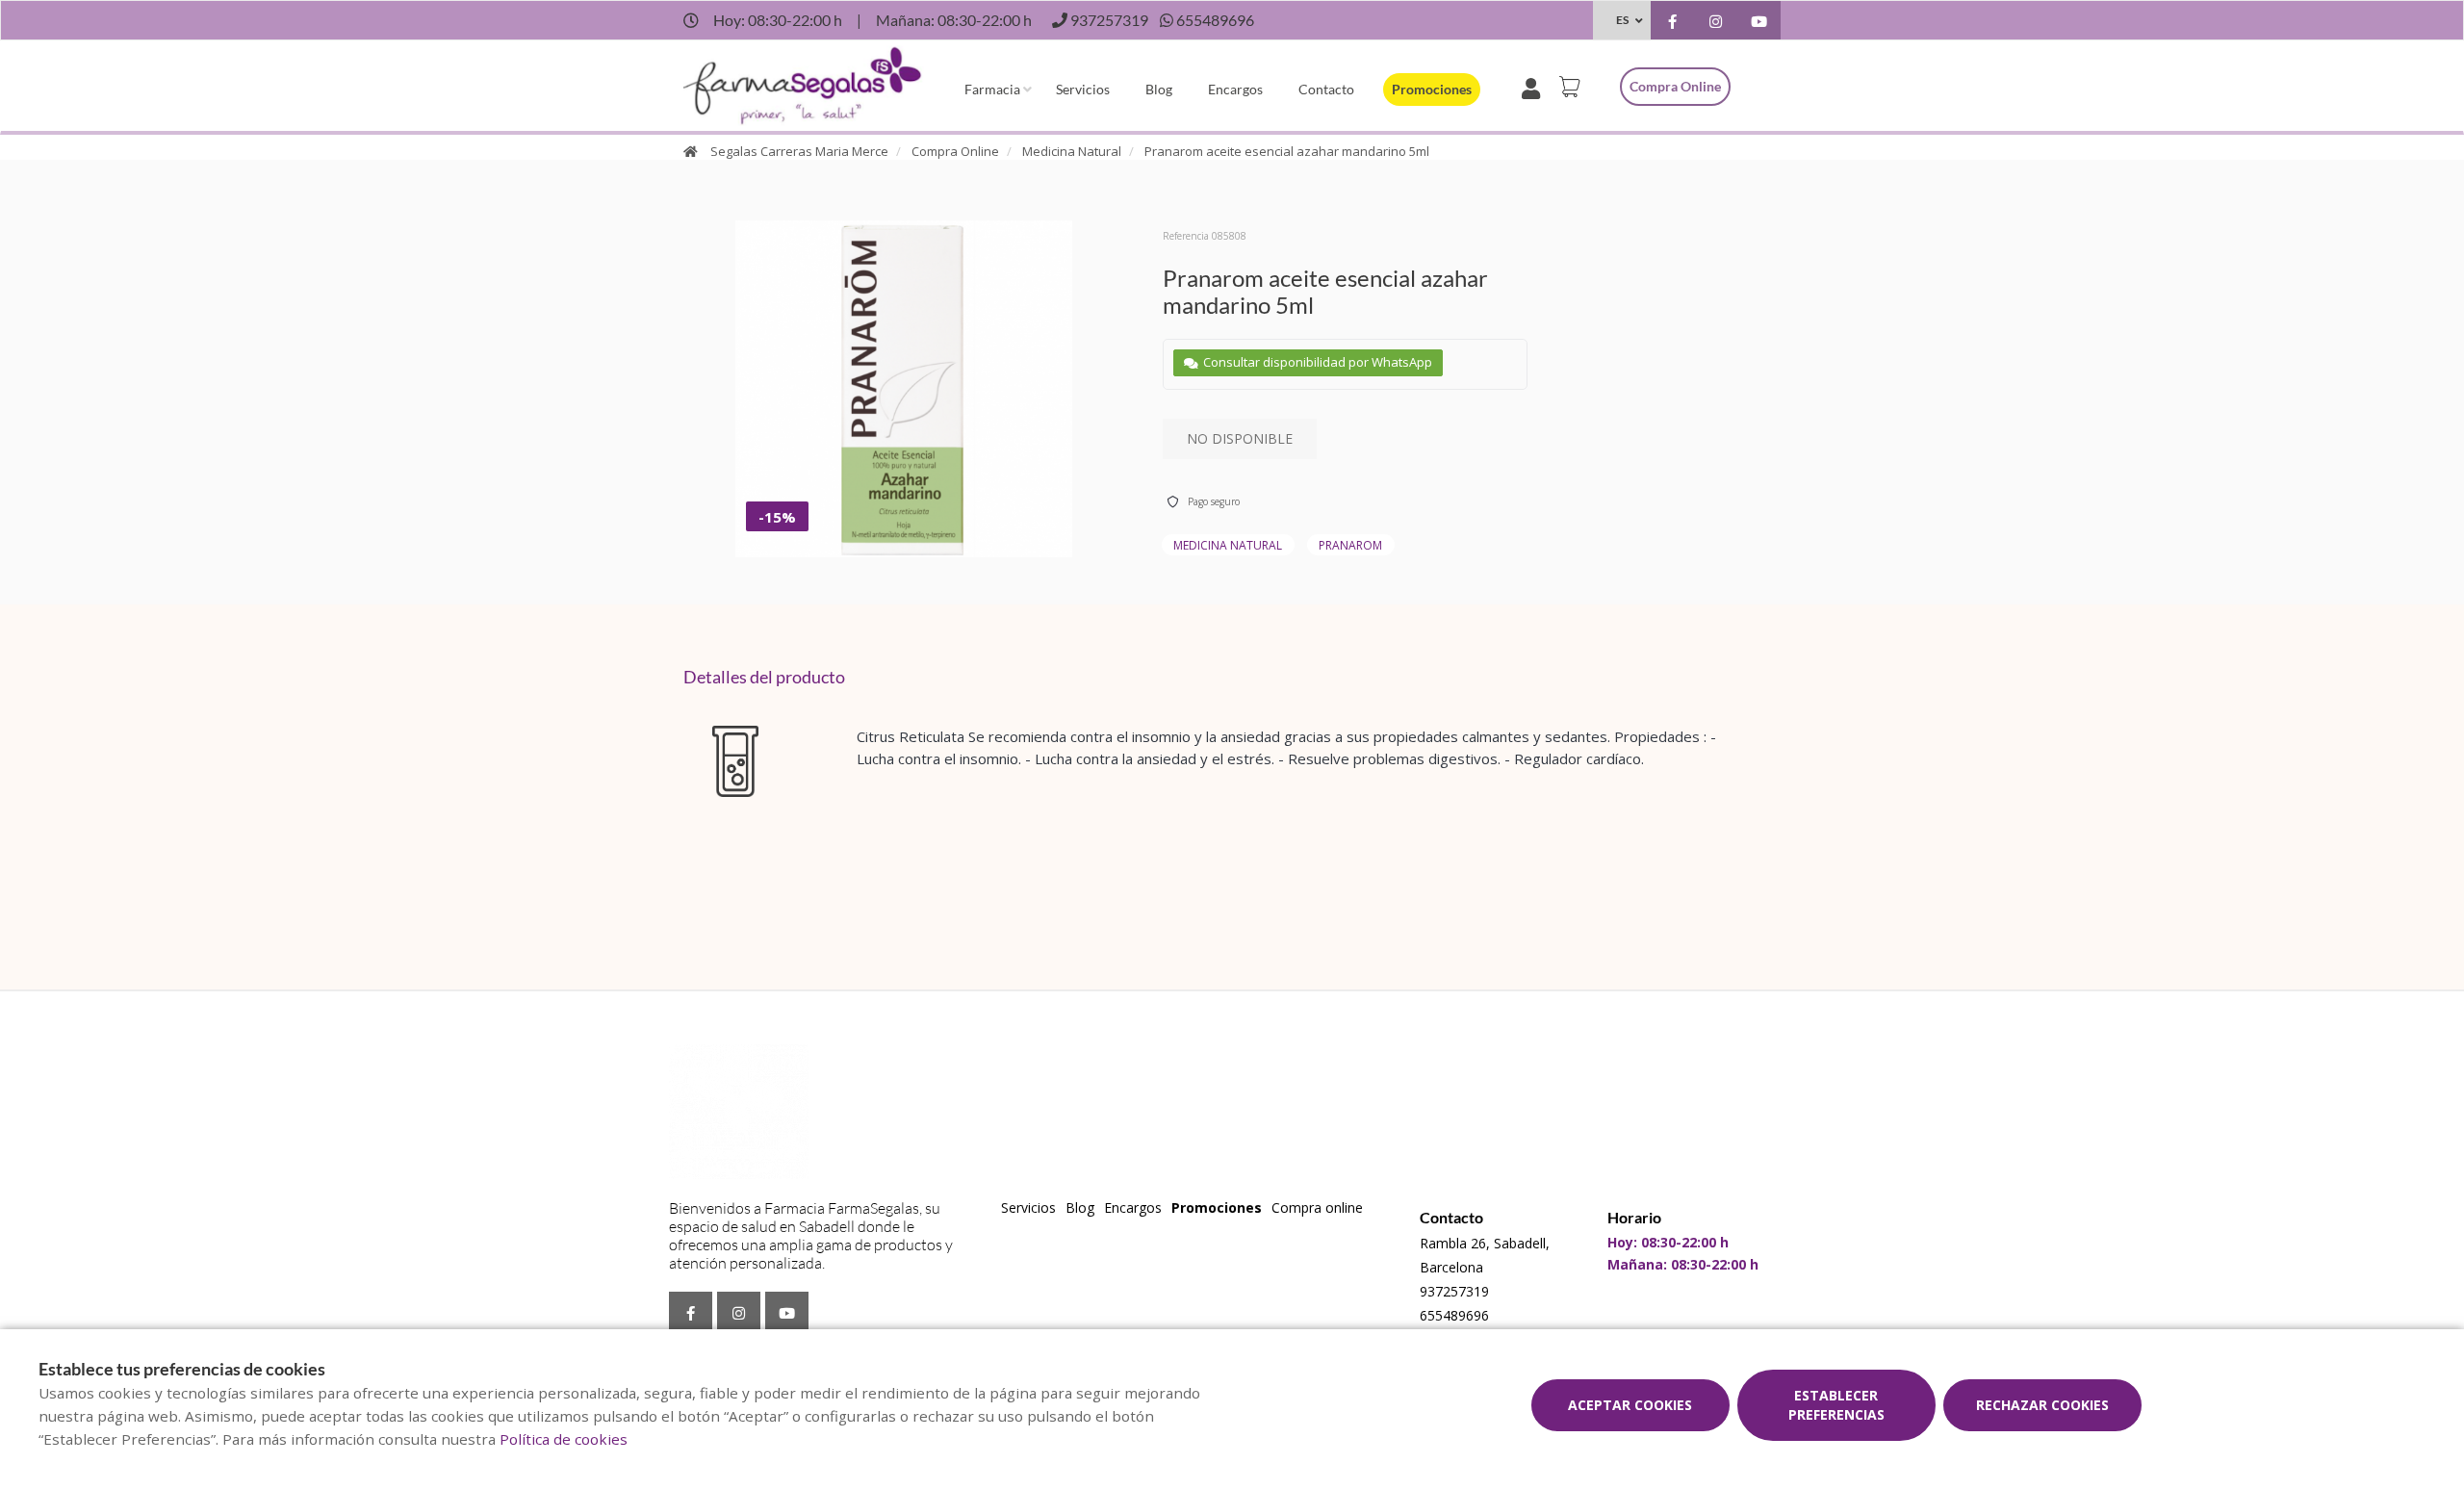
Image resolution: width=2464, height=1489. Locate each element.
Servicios (1083, 89)
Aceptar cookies (1630, 1405)
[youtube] (1759, 23)
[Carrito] (1573, 87)
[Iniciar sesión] (1535, 87)
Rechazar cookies (2042, 1405)
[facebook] (1672, 23)
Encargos (1235, 89)
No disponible (1240, 438)
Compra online (1675, 86)
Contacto (1326, 89)
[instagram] (1716, 23)
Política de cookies (564, 1439)
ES (1622, 20)
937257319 (1454, 1291)
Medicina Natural (1072, 151)
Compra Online (955, 151)
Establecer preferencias (1836, 1405)
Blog (1159, 89)
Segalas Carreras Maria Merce (799, 151)
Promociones (1432, 89)
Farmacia (992, 89)
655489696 (1454, 1315)
